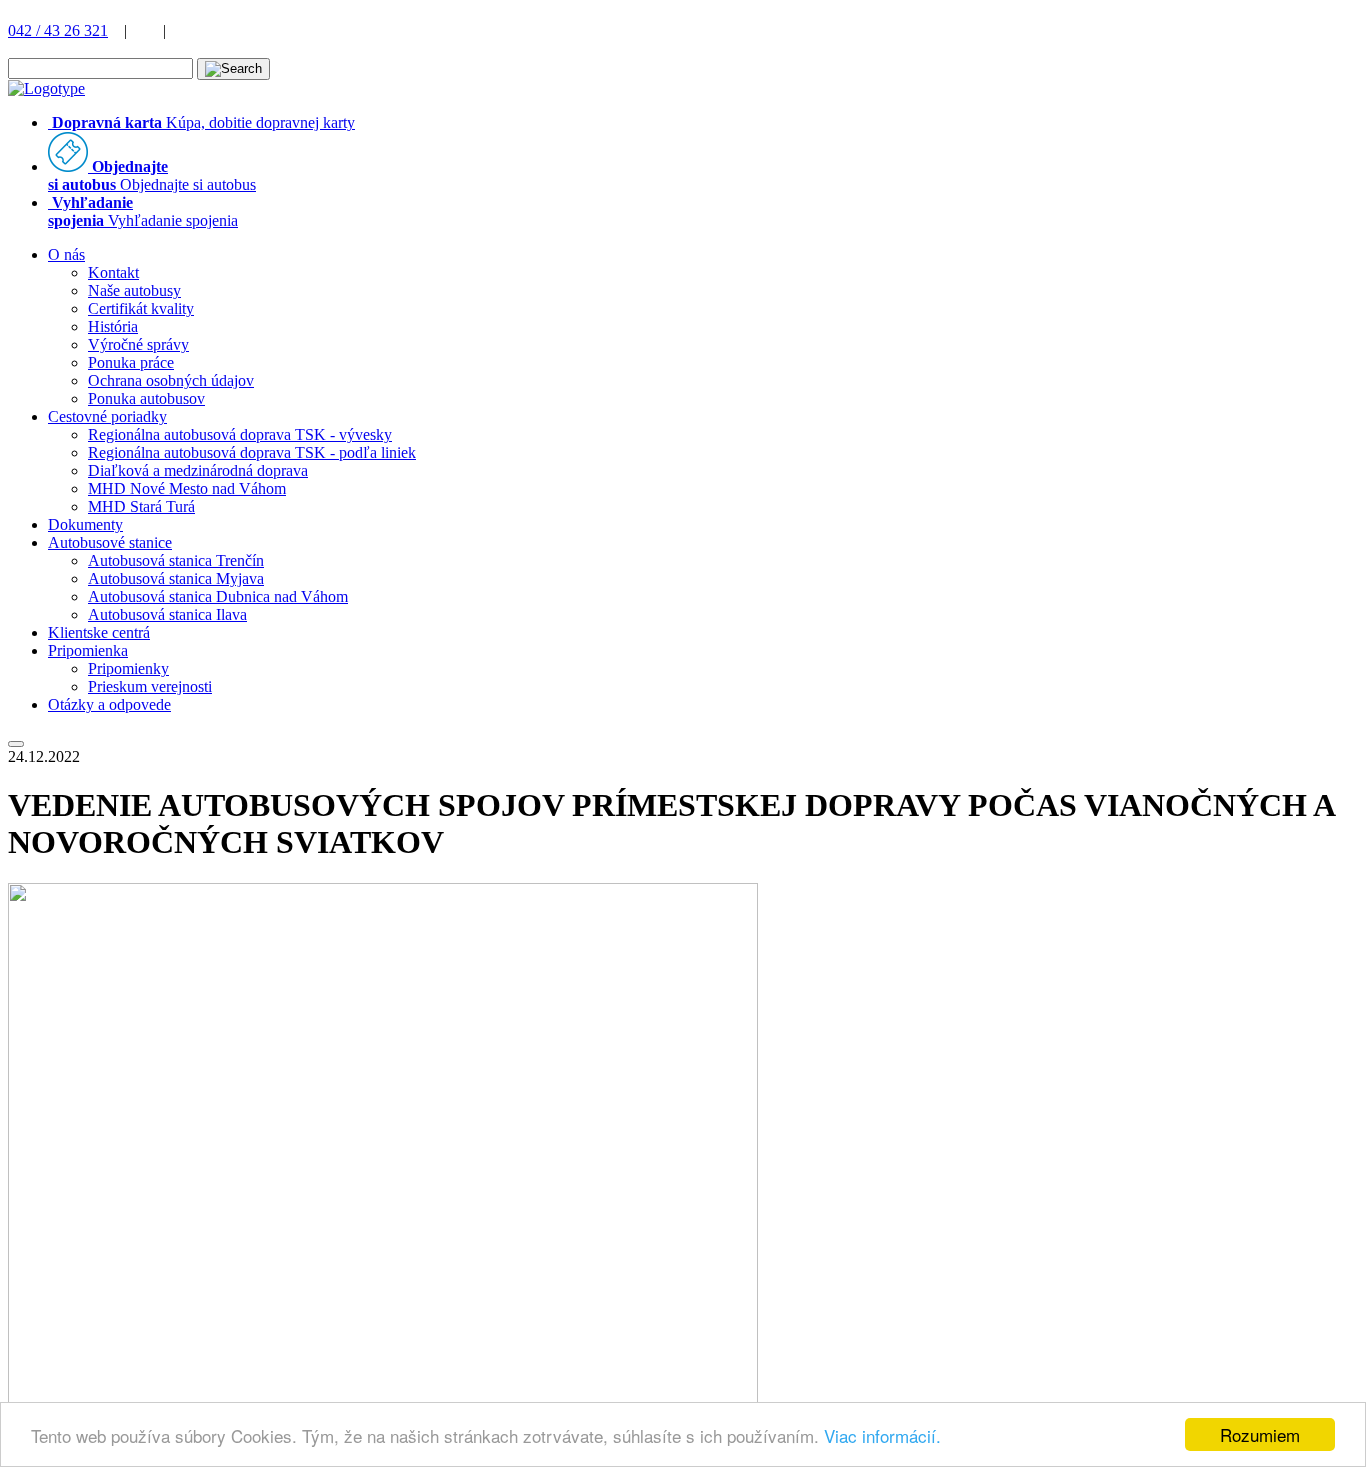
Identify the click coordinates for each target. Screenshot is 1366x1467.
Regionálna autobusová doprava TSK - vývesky (240, 434)
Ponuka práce (131, 362)
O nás (66, 254)
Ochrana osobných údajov (171, 380)
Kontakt (113, 272)
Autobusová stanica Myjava (176, 578)
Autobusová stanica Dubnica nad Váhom (218, 596)
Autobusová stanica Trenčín (176, 560)
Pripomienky (128, 668)
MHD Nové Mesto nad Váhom (187, 488)
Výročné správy (138, 344)
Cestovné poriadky (107, 416)
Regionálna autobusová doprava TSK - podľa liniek (252, 452)
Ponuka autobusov (146, 398)
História (113, 326)
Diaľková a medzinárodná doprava (198, 470)
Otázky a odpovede (109, 704)
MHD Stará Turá (141, 506)
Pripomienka (88, 650)
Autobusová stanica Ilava (167, 614)
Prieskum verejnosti (150, 686)
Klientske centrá (99, 632)
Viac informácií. (882, 1435)
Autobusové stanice (110, 542)
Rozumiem (1260, 1434)
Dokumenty (85, 524)
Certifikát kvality (141, 308)
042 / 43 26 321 (58, 30)
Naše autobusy (134, 290)
